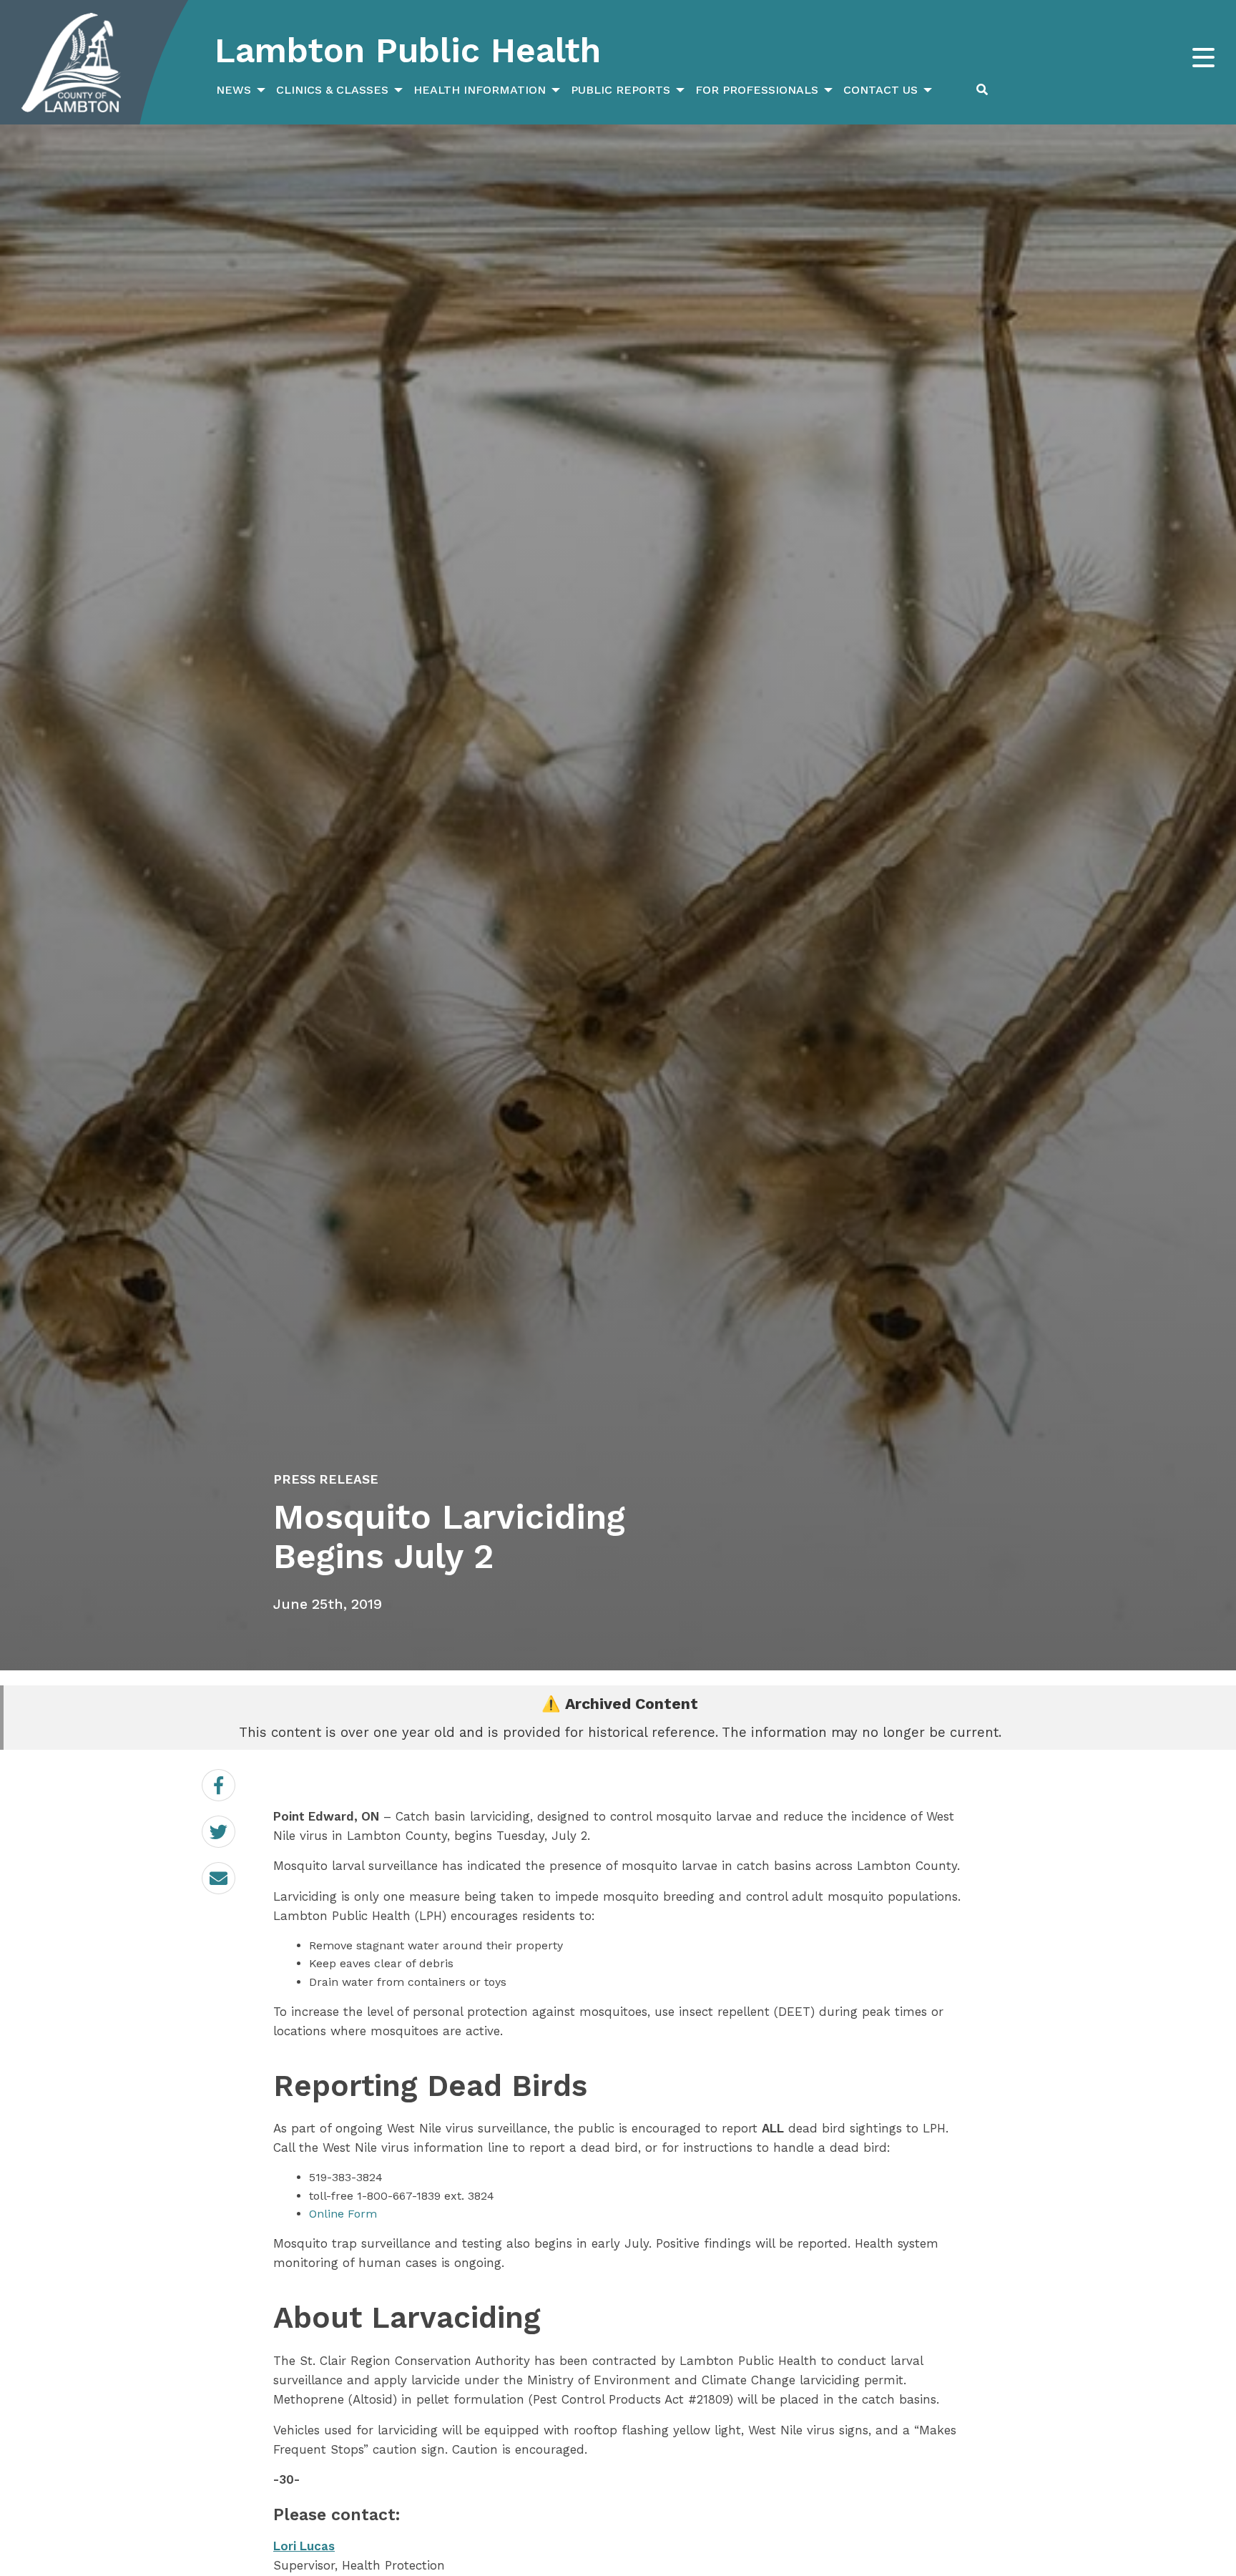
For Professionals (757, 90)
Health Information (480, 90)
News (234, 90)
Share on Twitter (235, 1832)
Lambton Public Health (408, 50)
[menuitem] (239, 90)
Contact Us (881, 90)
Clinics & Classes (332, 90)
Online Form (343, 2214)
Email (235, 1869)
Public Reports (621, 90)
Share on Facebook (235, 1786)
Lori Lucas (304, 2546)
